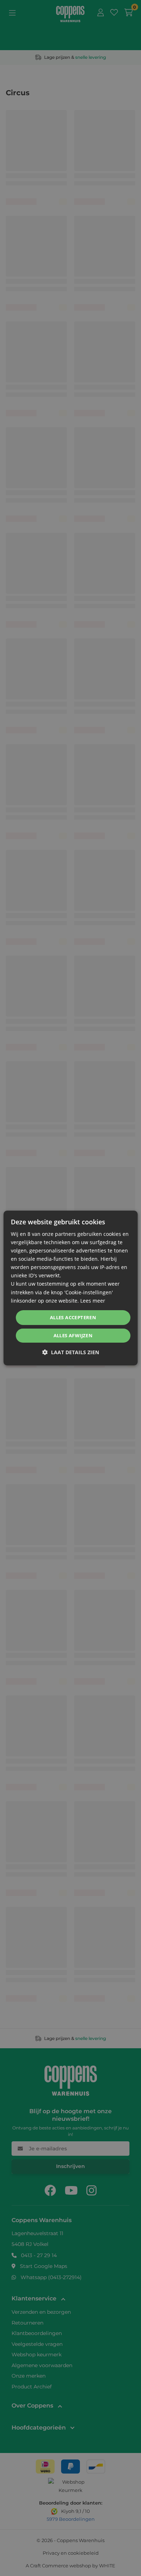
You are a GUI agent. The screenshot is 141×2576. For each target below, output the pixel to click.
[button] (71, 1352)
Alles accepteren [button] (73, 1317)
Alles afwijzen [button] (73, 1335)
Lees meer (93, 1301)
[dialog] (71, 1288)
